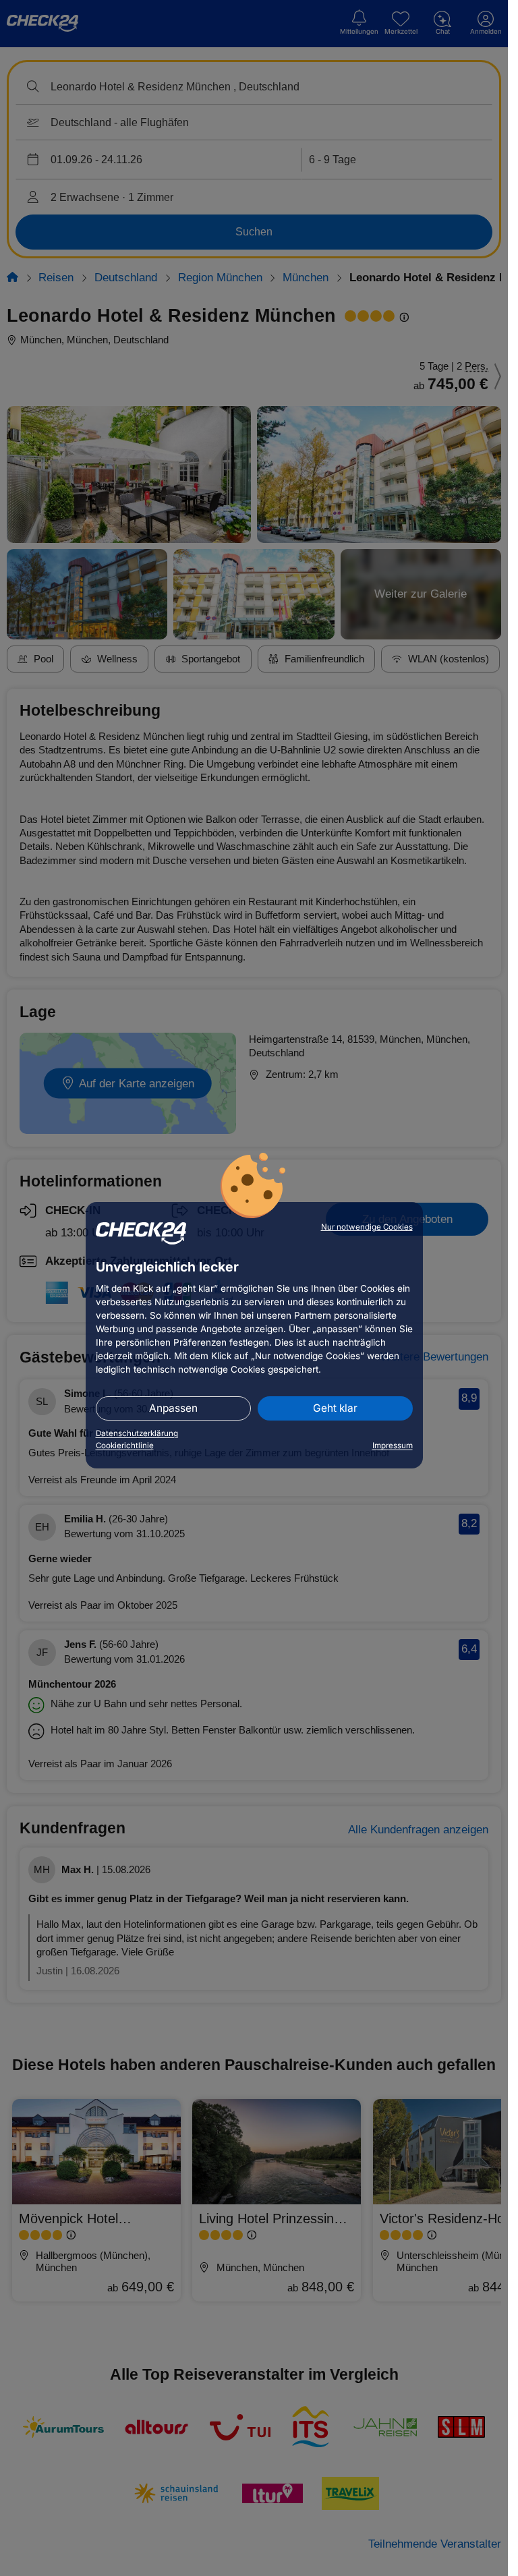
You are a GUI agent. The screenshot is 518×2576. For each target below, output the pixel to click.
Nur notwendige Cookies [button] (367, 1227)
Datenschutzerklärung (137, 1433)
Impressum (393, 1446)
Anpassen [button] (173, 1408)
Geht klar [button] (335, 1408)
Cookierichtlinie (125, 1446)
